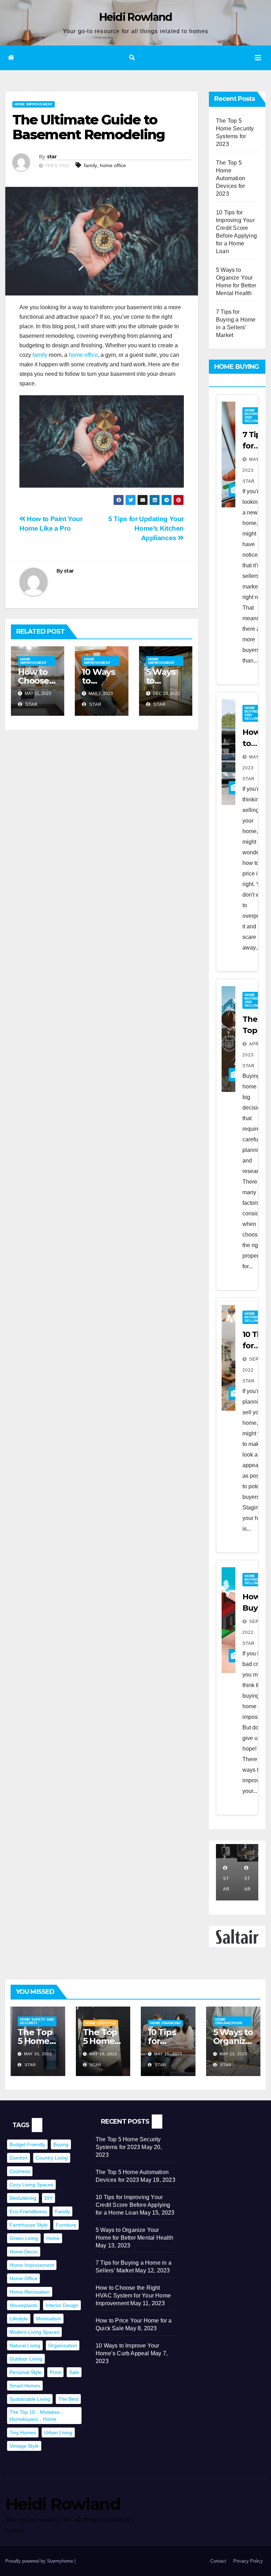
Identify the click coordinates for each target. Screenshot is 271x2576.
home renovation (30, 2292)
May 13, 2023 (233, 2054)
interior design (62, 2305)
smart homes (25, 2386)
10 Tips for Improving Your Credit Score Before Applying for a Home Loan (133, 2205)
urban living (58, 2432)
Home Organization (229, 2021)
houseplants (23, 2305)
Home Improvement (34, 104)
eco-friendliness (28, 2211)
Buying (61, 2144)
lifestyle (19, 2319)
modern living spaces (34, 2332)
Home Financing (165, 2023)
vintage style (24, 2446)
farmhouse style (29, 2225)
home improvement (32, 2265)
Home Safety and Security (37, 2021)
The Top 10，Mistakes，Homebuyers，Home (37, 2416)
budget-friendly (27, 2144)
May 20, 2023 (38, 2054)
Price (55, 2372)
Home (53, 2238)
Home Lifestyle (101, 2023)
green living (24, 2238)
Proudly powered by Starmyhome (40, 2561)
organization (63, 2345)
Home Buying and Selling (252, 416)
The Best (68, 2399)
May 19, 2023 (103, 2054)
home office (113, 165)
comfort (19, 2158)
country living (52, 2158)
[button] (132, 58)
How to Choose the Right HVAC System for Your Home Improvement (133, 2296)
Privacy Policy (248, 2561)
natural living (25, 2345)
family (91, 165)
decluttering (23, 2198)
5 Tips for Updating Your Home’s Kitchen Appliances (146, 528)
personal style (26, 2372)
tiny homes (23, 2432)
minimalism (49, 2319)
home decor (24, 2252)
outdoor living (26, 2359)
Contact (218, 2561)
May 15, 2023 (168, 2054)
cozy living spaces (31, 2185)
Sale (74, 2372)
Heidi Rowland (136, 17)
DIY (49, 2198)
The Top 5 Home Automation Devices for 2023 (231, 178)
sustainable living (30, 2399)
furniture (66, 2225)
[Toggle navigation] (258, 58)
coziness (20, 2171)
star (52, 157)
